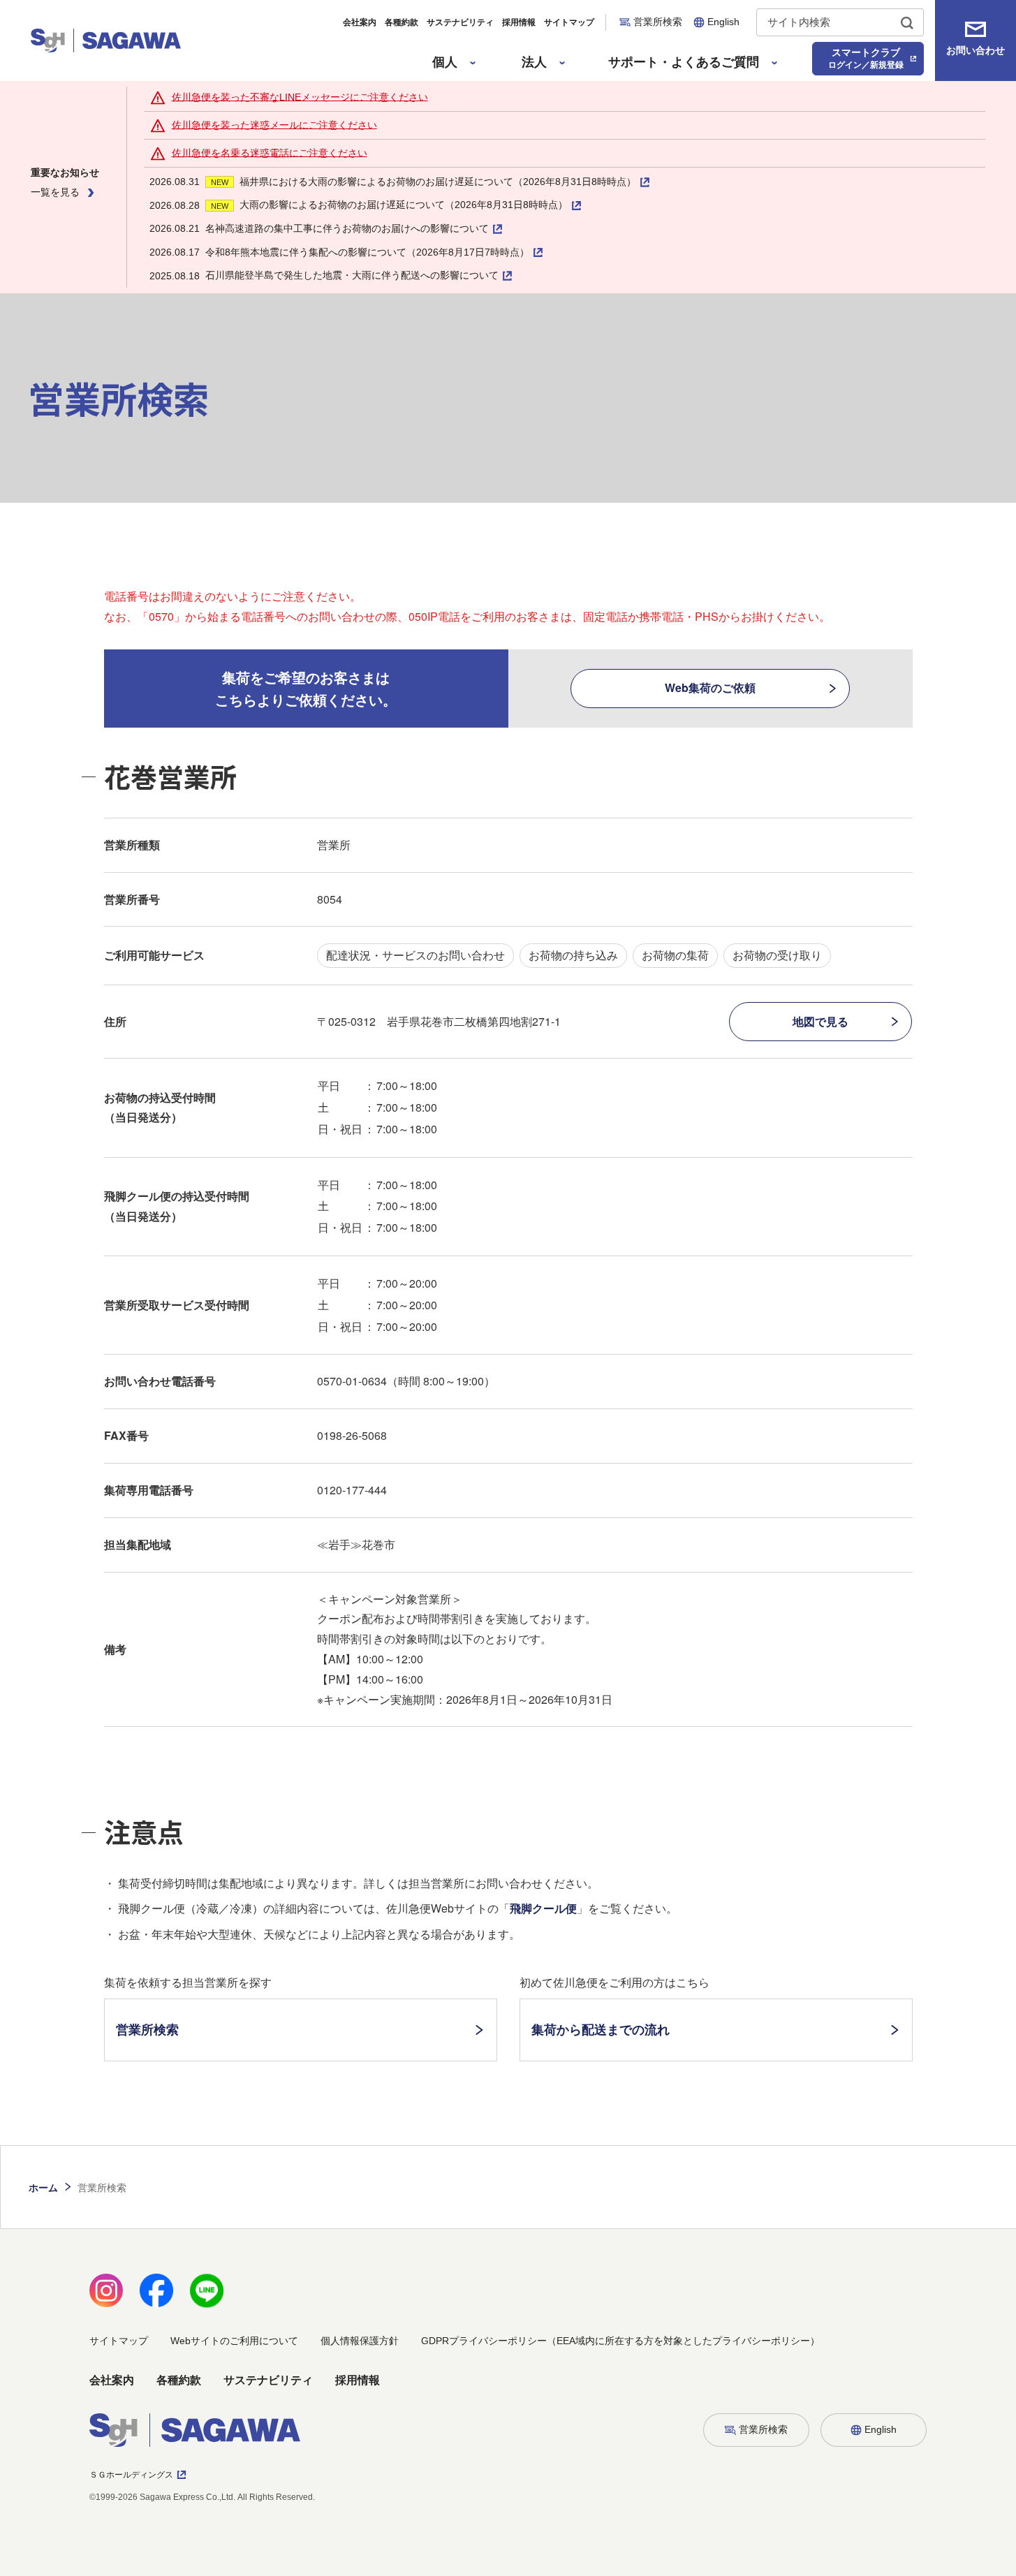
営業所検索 (147, 2029)
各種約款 (402, 22)
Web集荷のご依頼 (710, 687)
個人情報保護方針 (360, 2341)
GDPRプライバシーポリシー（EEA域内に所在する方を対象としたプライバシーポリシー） (620, 2341)
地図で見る (820, 1021)
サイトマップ (569, 22)
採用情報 (519, 22)
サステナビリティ (460, 22)
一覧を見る (55, 192)
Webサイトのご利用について (234, 2341)
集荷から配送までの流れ (601, 2029)
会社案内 (360, 22)
